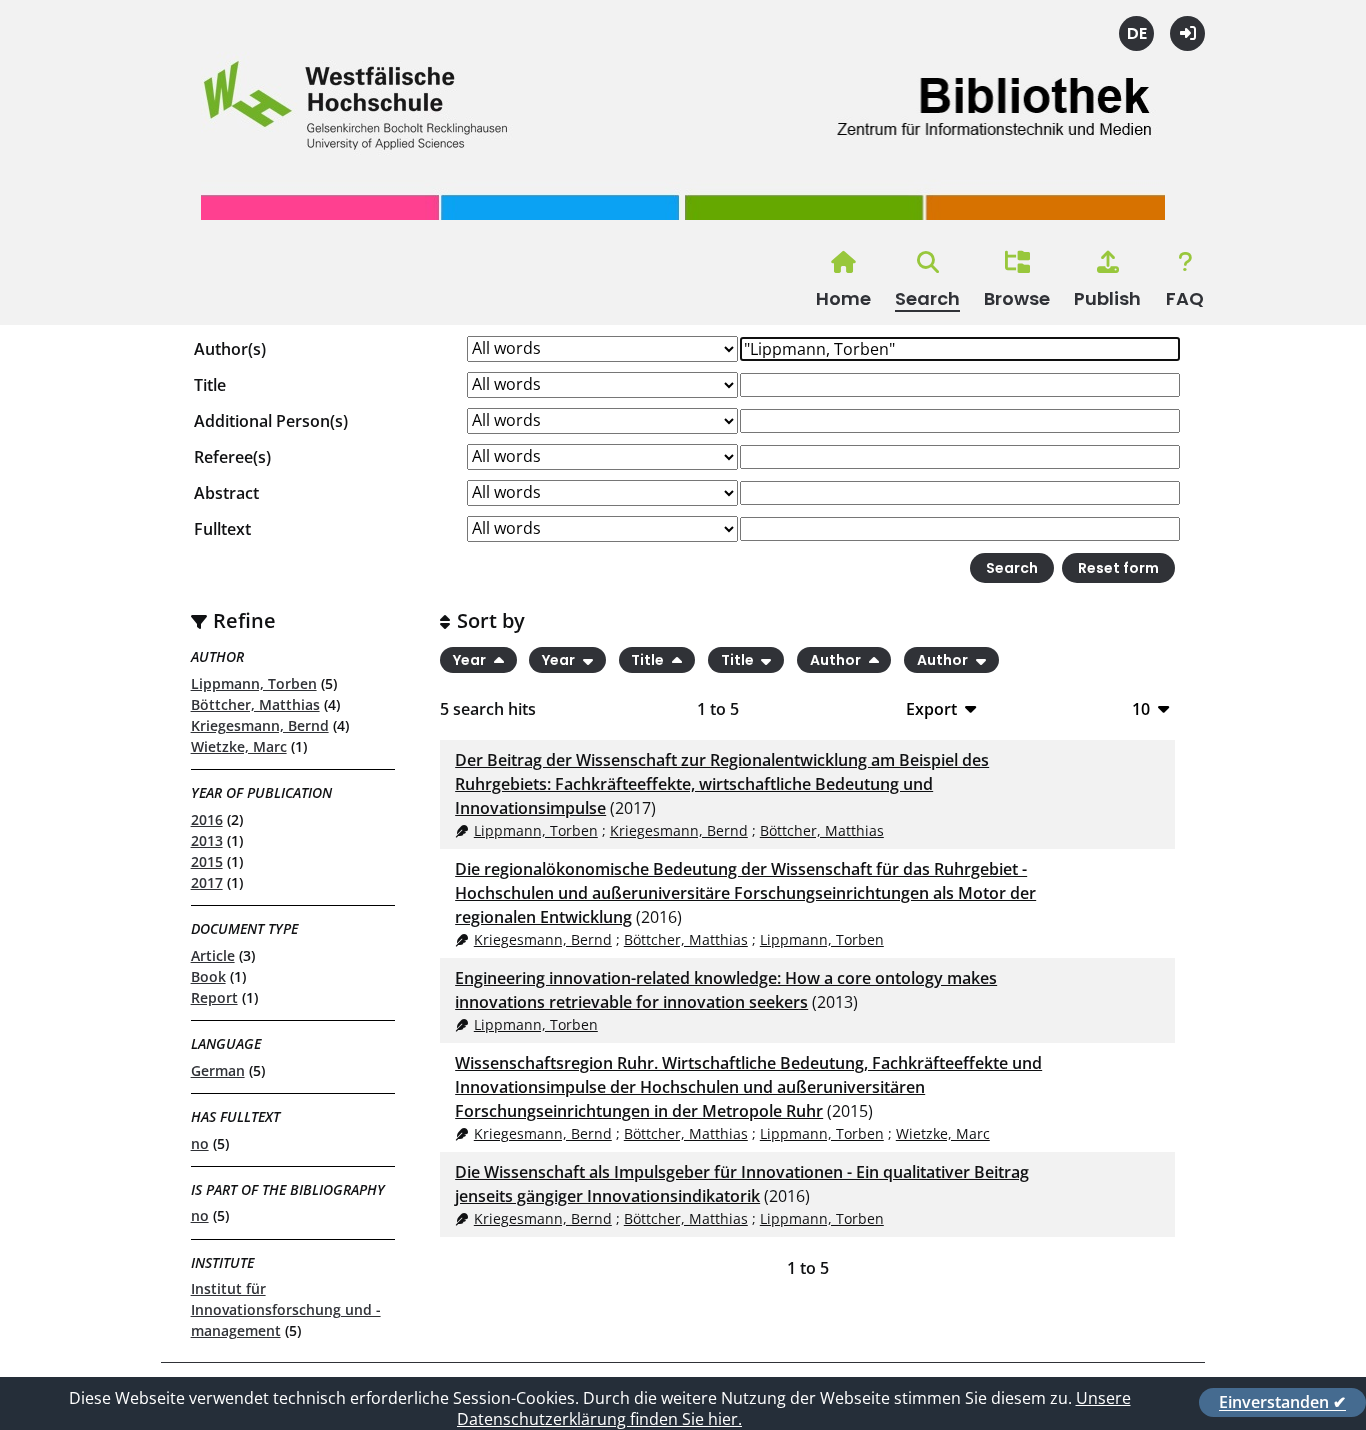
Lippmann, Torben (254, 683)
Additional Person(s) (271, 421)
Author (837, 660)
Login (1187, 33)
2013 (207, 840)
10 (1141, 708)
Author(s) (230, 349)
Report (214, 997)
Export (931, 708)
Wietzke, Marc (239, 746)
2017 (207, 882)
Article (213, 955)
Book (208, 976)
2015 (207, 861)
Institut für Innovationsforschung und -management (286, 1309)
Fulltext (222, 529)
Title (210, 385)
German (218, 1070)
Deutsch (1136, 33)
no (200, 1143)
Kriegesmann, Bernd (260, 725)
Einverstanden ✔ (1282, 1402)
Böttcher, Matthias (255, 704)
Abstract (226, 493)
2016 (207, 819)
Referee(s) (232, 457)
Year (471, 660)
